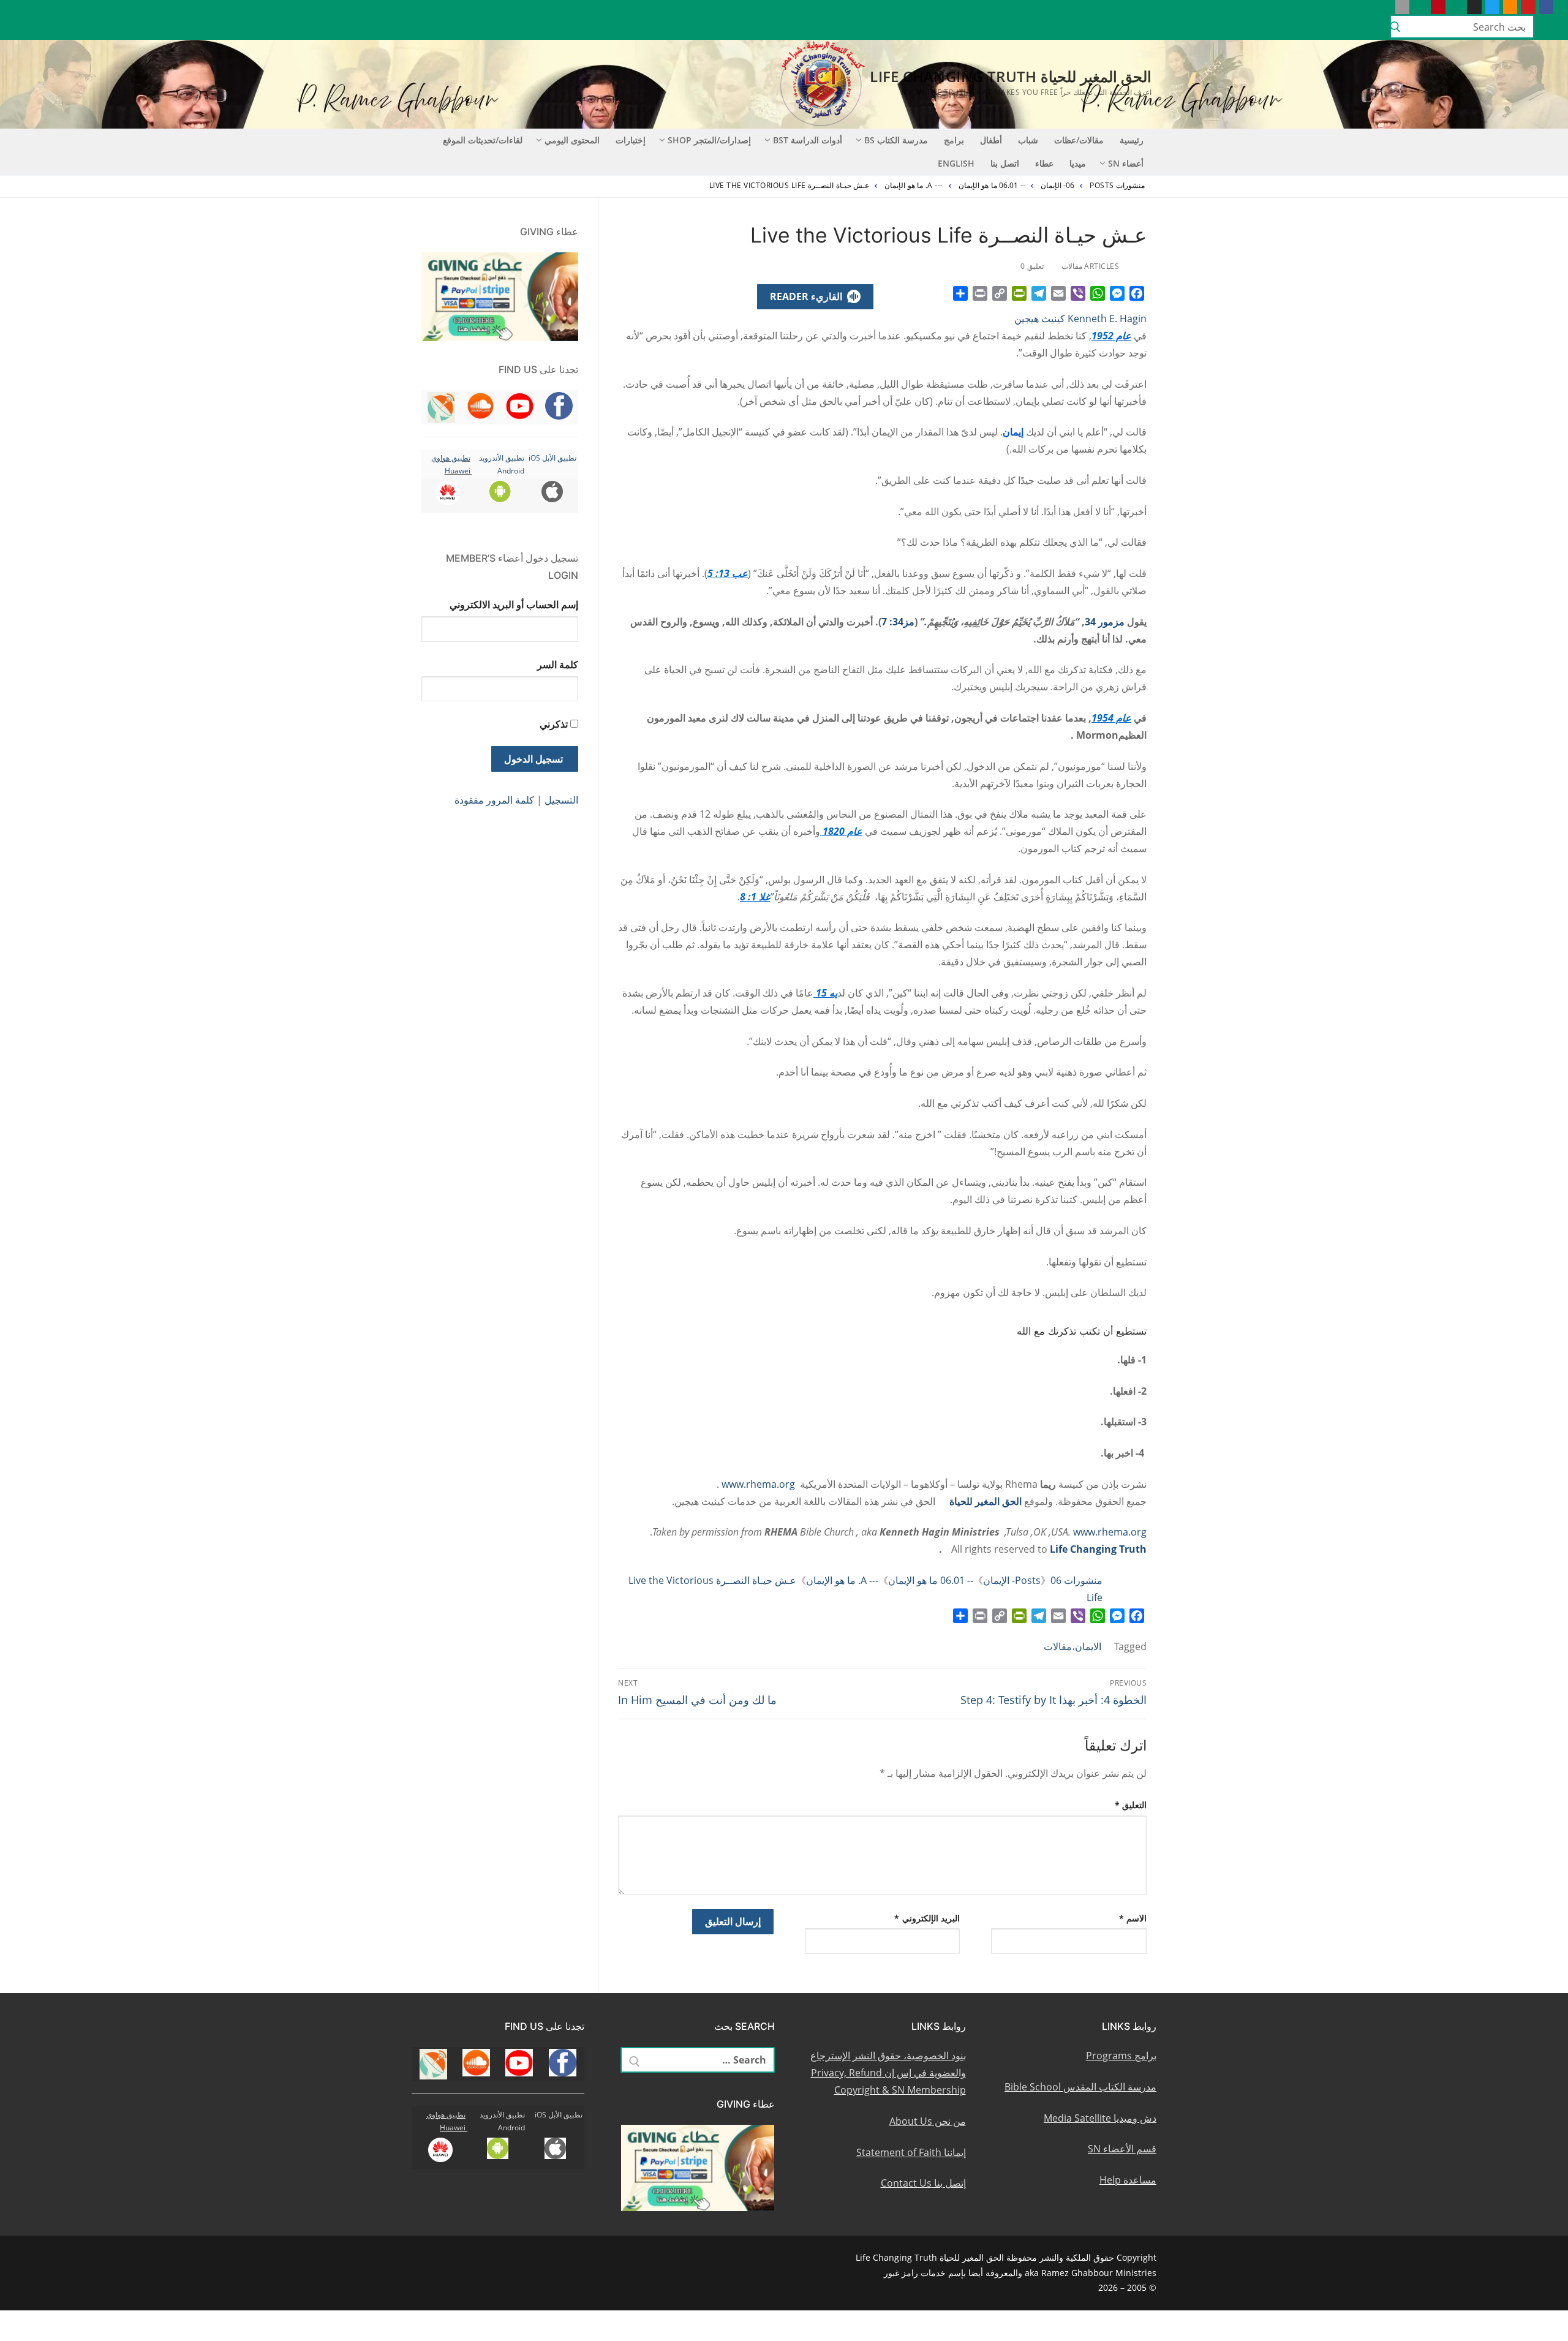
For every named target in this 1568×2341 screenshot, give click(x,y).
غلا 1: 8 (755, 897)
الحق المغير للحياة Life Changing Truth (1011, 76)
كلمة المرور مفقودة (494, 800)
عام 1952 (1111, 336)
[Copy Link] (1000, 293)
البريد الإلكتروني (927, 1918)
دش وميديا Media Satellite (1100, 2118)
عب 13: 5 (728, 573)
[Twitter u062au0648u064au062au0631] (1492, 7)
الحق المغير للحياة (986, 1501)
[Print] (980, 293)
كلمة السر (558, 665)
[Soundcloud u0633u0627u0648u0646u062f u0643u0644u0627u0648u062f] (1510, 7)
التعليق (1131, 1805)
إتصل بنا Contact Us (923, 2183)
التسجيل (561, 800)
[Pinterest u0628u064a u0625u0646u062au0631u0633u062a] (1438, 7)
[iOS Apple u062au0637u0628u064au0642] (1402, 7)
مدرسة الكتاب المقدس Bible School (1080, 2087)
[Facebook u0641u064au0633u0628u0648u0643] (1546, 7)
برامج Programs (1121, 2056)
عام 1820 (841, 831)
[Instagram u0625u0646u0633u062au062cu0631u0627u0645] (1474, 7)
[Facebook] (1137, 293)
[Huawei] (1384, 7)
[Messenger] (1117, 293)
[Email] (1058, 293)
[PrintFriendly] (1019, 293)
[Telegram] (1039, 293)
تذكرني (554, 724)
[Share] (960, 293)
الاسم (1133, 1918)
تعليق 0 (1033, 266)
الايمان (1088, 1646)
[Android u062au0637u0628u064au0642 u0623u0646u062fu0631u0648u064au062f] (1420, 7)
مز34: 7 (898, 622)
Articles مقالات (1091, 266)
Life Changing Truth (1098, 1549)
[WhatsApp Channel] (1456, 7)
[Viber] (1078, 293)
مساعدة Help (1128, 2180)
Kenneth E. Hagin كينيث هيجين (1080, 319)
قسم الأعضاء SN (1122, 2149)
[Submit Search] (1395, 27)
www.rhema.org (758, 1484)
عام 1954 (1111, 718)
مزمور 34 (1105, 622)
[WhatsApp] (1098, 293)
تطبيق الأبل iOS (552, 458)
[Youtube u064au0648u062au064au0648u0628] (1528, 7)
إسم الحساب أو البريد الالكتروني (514, 605)
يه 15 (825, 993)
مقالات (1058, 1646)
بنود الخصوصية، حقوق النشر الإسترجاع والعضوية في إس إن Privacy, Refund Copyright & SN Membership (888, 2073)
